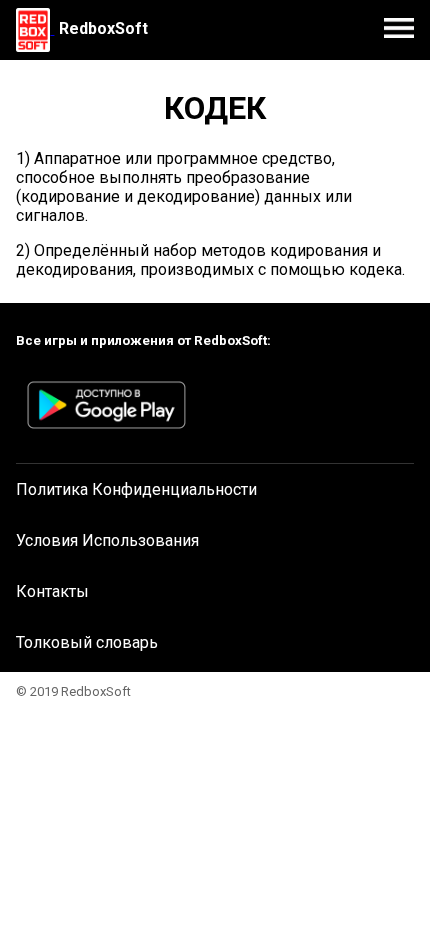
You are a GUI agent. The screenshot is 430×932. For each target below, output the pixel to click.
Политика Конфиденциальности (136, 489)
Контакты (52, 591)
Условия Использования (107, 540)
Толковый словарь (87, 642)
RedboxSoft (103, 28)
